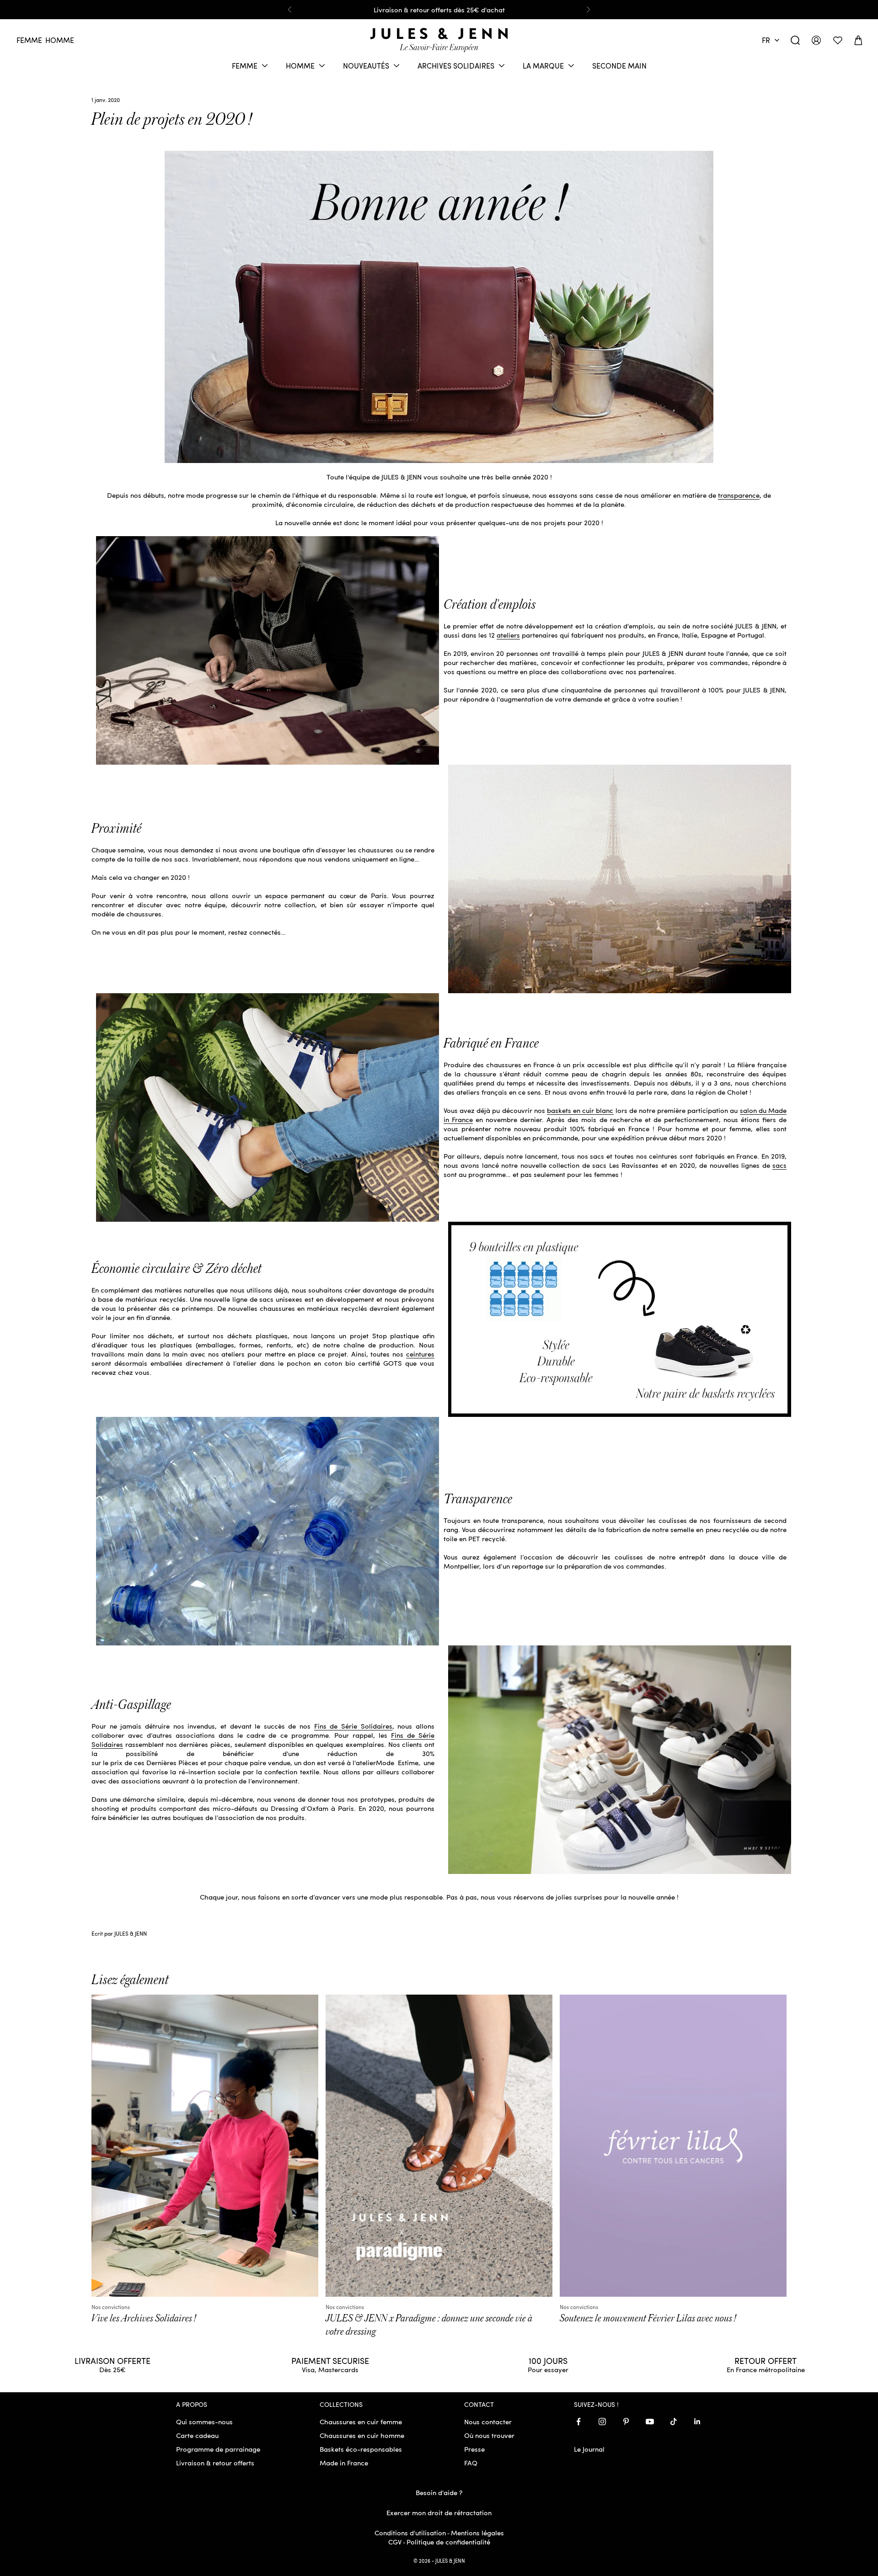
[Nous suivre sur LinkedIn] (697, 2422)
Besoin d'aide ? (439, 2492)
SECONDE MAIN (619, 66)
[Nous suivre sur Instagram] (602, 2422)
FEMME (245, 66)
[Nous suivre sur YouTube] (650, 2422)
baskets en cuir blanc (580, 1110)
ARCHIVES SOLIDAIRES (456, 66)
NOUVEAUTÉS (366, 66)
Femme (29, 40)
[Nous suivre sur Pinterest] (626, 2422)
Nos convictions (111, 2307)
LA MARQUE (543, 66)
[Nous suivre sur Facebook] (578, 2422)
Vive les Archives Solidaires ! (144, 2318)
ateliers (508, 635)
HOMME (300, 66)
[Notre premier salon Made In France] (620, 878)
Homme (60, 40)
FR (766, 40)
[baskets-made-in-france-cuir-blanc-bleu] (268, 1107)
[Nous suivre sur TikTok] (674, 2422)
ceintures (420, 1354)
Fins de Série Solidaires (353, 1726)
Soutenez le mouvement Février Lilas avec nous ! (648, 2318)
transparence (739, 495)
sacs (779, 1165)
